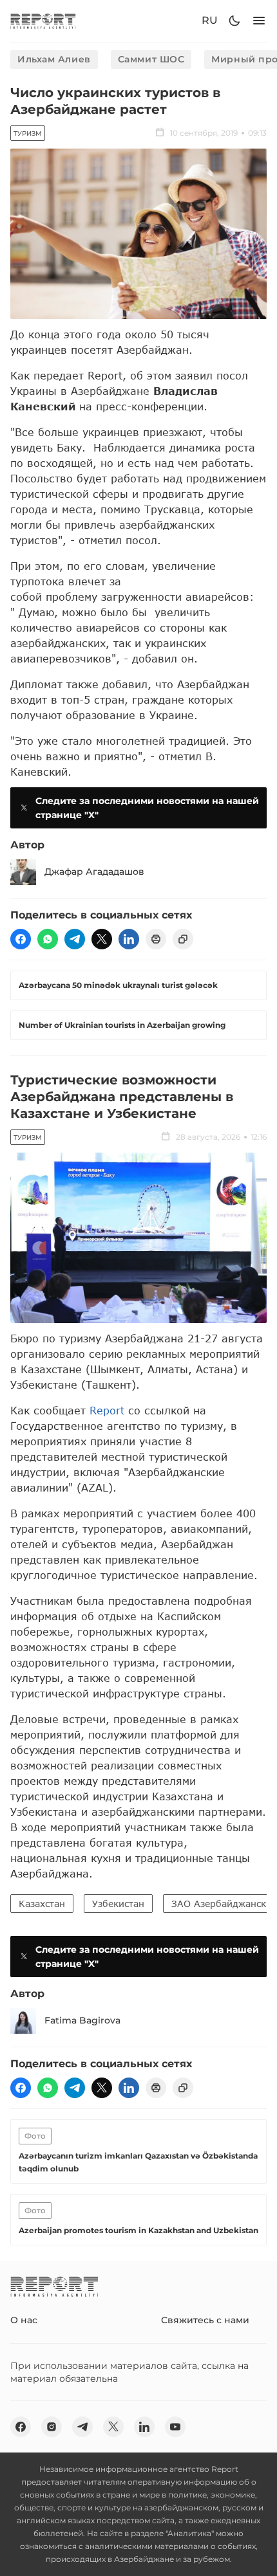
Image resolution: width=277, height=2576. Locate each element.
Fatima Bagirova (82, 2020)
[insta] (52, 2427)
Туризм (28, 133)
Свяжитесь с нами (205, 2320)
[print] (156, 939)
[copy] (183, 939)
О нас (24, 2320)
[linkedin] (129, 939)
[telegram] (75, 939)
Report (107, 1410)
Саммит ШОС (151, 59)
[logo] (43, 21)
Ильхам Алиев (54, 59)
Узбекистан (118, 1904)
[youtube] (175, 2427)
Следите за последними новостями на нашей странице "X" (147, 808)
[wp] (48, 939)
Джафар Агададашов (94, 872)
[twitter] (102, 939)
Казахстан (42, 1904)
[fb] (21, 939)
